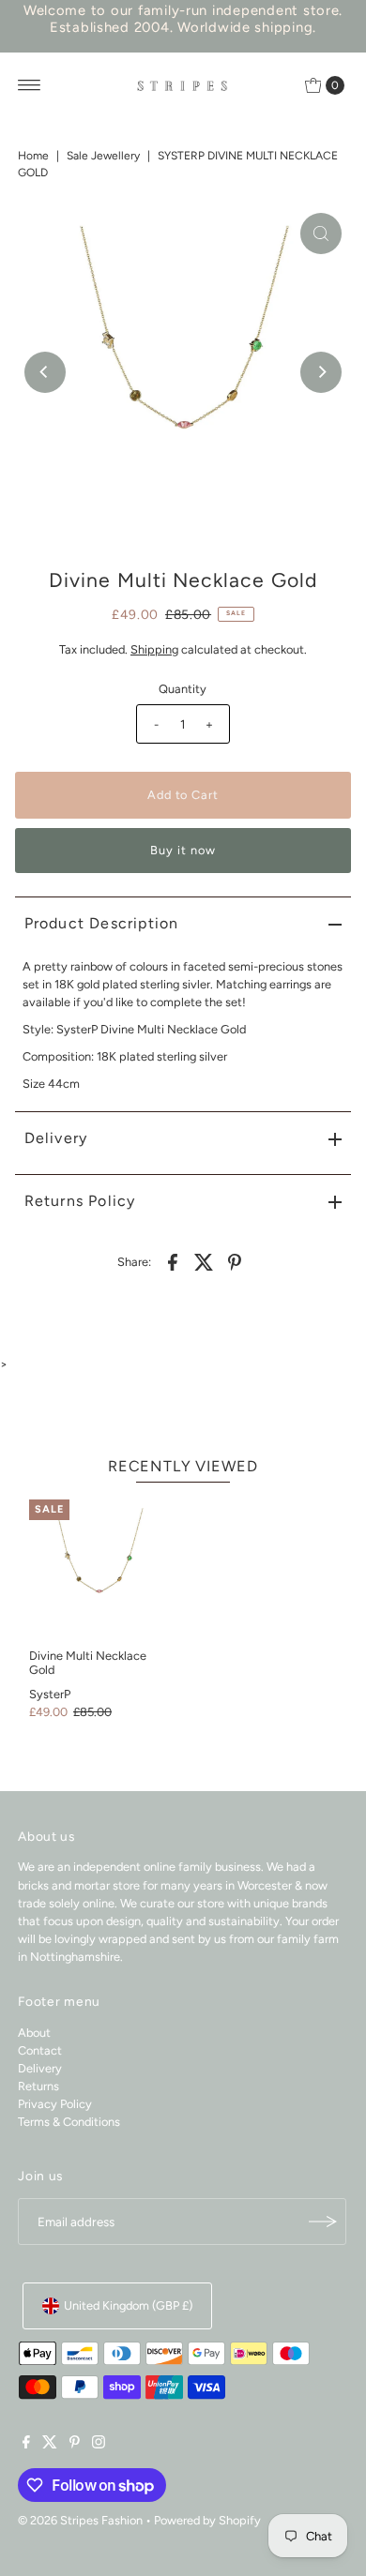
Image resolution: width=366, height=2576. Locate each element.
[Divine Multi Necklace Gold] (99, 1569)
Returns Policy (80, 1201)
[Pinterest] (75, 2445)
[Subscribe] (323, 2222)
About (34, 2033)
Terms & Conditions (69, 2122)
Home (33, 156)
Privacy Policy (55, 2104)
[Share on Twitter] (204, 1261)
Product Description (102, 923)
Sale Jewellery (103, 156)
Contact (40, 2050)
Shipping (154, 649)
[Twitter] (50, 2445)
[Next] (321, 372)
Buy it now (183, 850)
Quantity (183, 689)
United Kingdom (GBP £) (128, 2305)
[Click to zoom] (321, 233)
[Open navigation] (30, 85)
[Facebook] (26, 2445)
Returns (38, 2086)
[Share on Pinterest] (235, 1261)
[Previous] (45, 372)
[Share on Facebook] (173, 1261)
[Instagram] (99, 2445)
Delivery (56, 1138)
